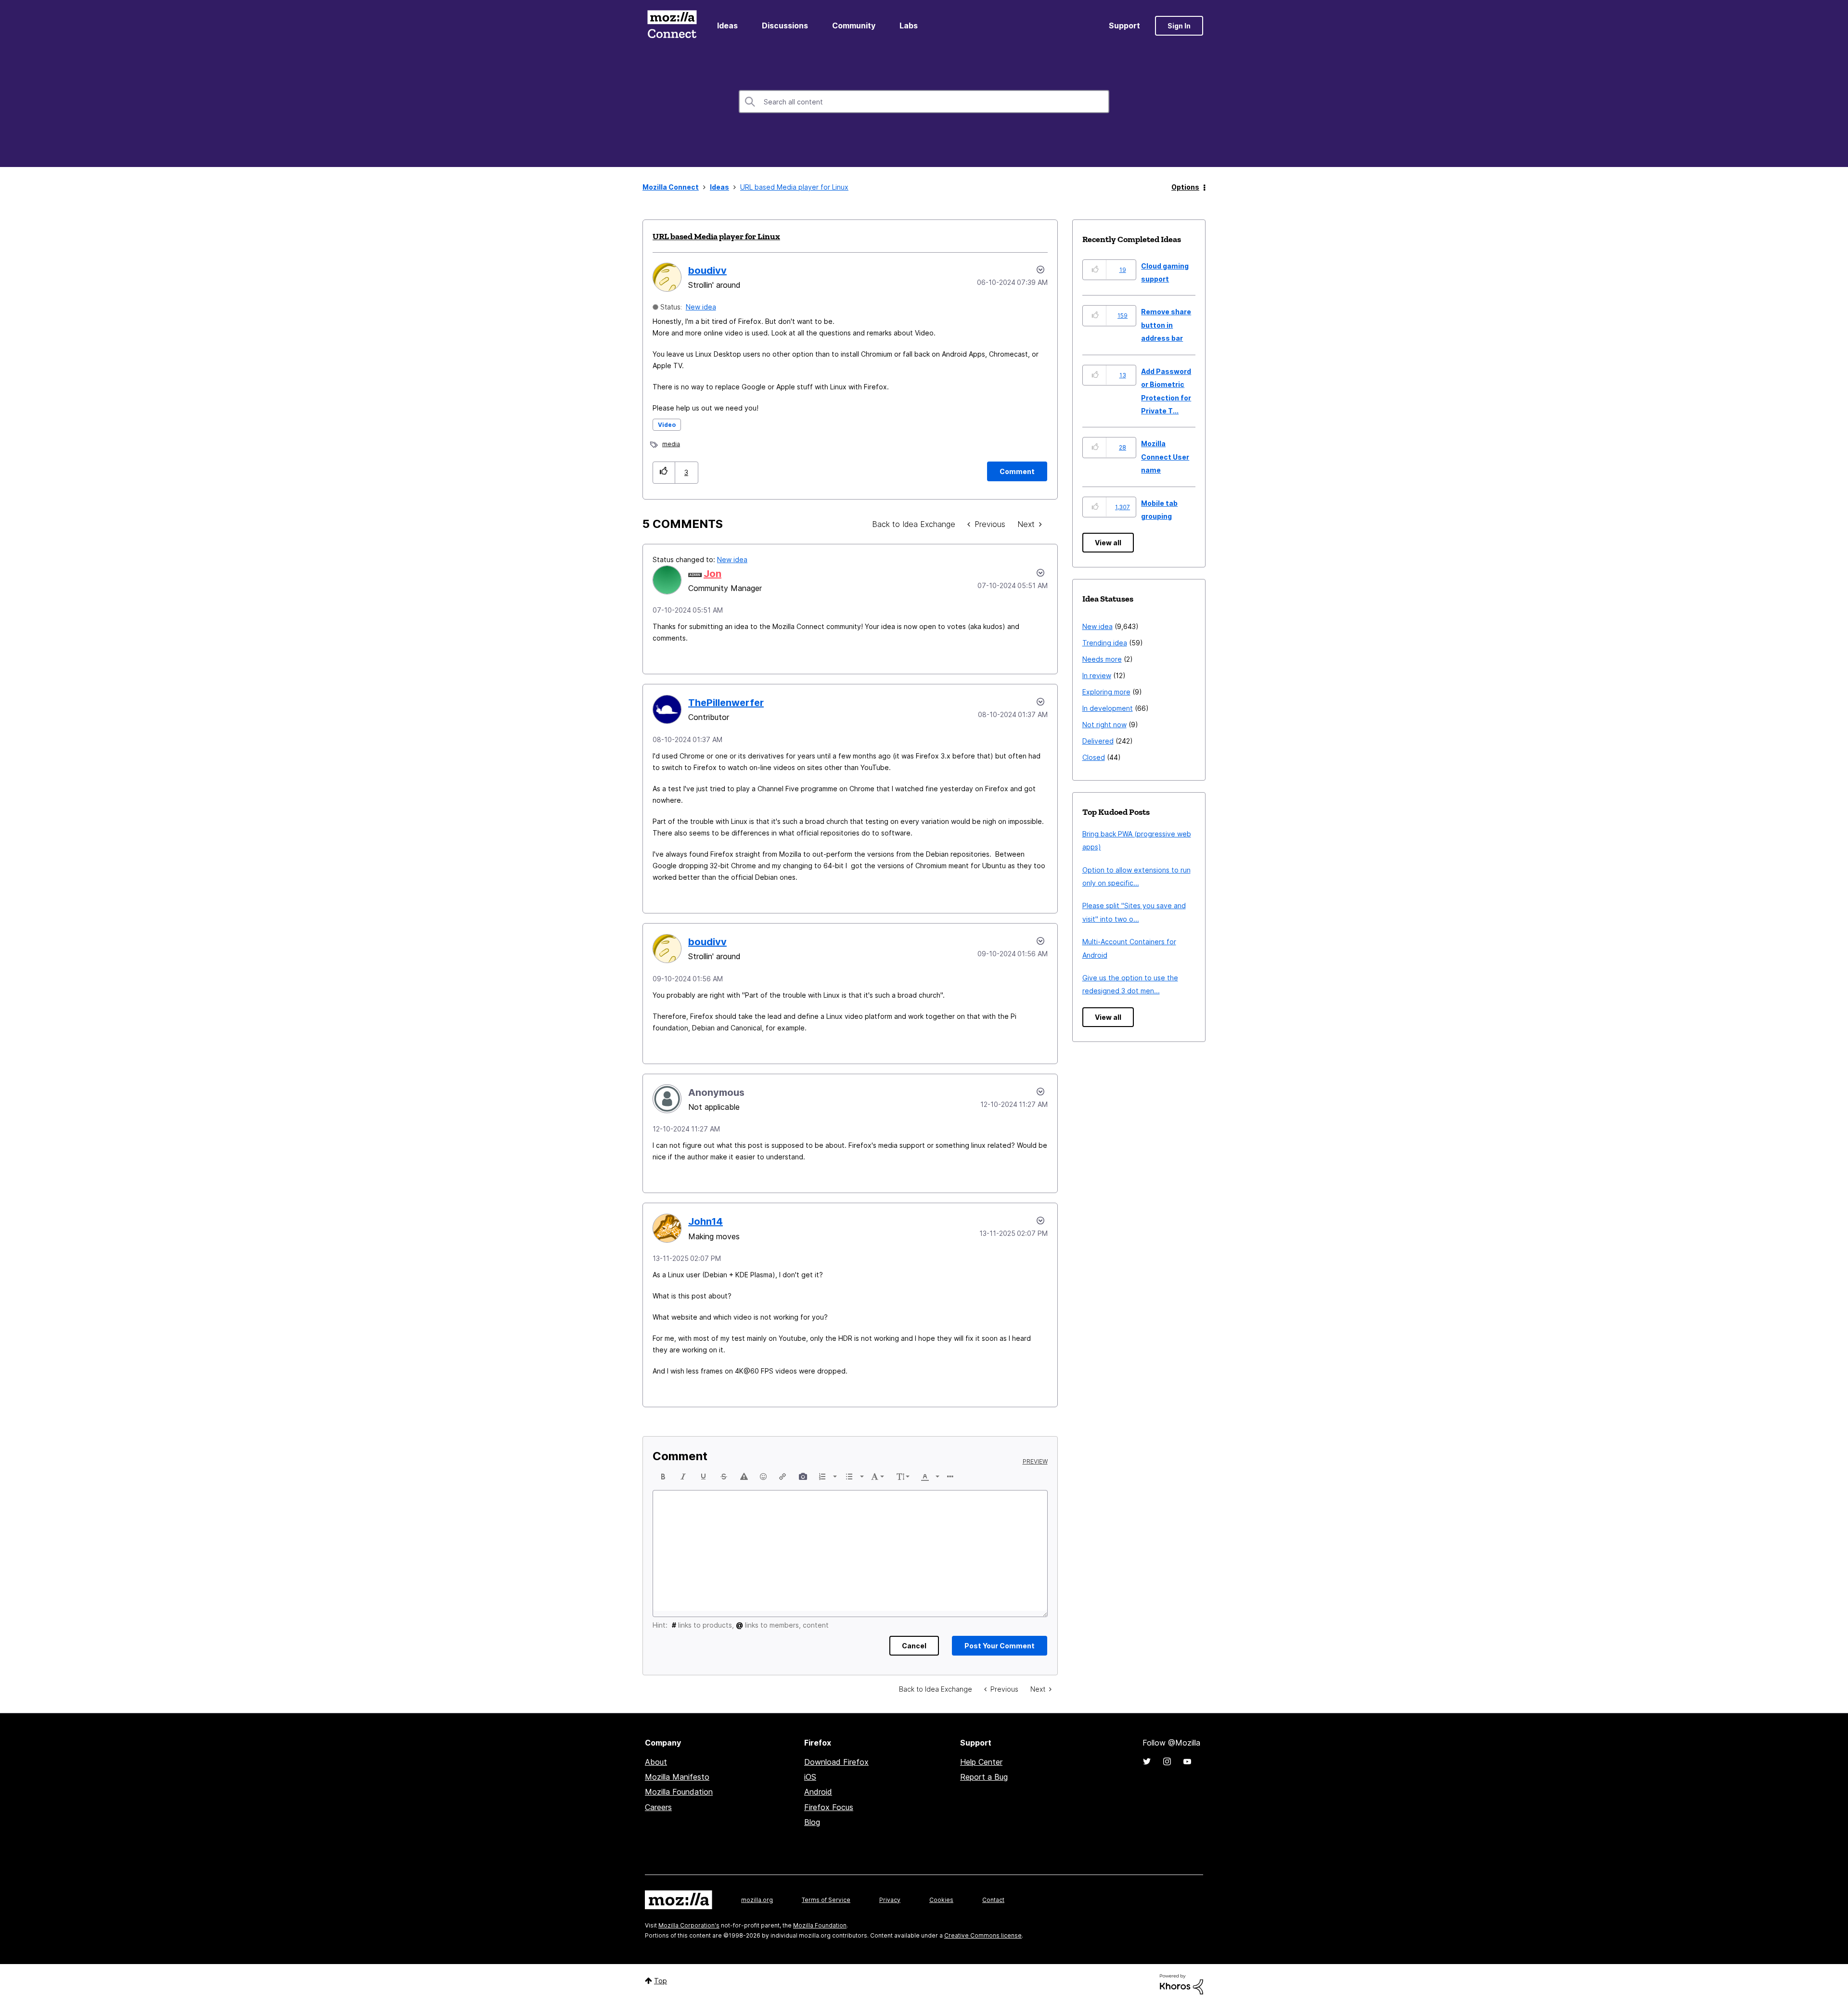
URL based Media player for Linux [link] (794, 187)
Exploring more (1106, 692)
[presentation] (663, 1477)
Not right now (1104, 725)
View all (1108, 543)
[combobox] (924, 102)
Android (818, 1792)
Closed (1094, 757)
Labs (909, 26)
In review (1097, 675)
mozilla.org (757, 1900)
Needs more (1102, 659)
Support (1124, 26)
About (656, 1762)
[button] (664, 472)
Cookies (941, 1900)
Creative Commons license (983, 1935)
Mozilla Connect (672, 26)
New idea (701, 307)
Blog (812, 1822)
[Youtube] (1187, 1761)
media (671, 444)
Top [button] (661, 1981)
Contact (993, 1900)
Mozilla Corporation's (689, 1925)
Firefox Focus (829, 1807)
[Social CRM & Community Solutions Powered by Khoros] (1181, 1984)
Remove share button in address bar (1166, 325)
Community (854, 26)
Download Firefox (836, 1762)
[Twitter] (1147, 1761)
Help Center (981, 1762)
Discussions (785, 26)
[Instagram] (1167, 1761)
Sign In (1179, 26)
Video (667, 425)
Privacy (890, 1900)
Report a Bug (984, 1777)
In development (1108, 708)
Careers (658, 1807)
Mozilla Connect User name (1165, 457)
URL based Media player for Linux (716, 236)
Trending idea (1105, 643)
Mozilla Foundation (679, 1792)
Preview (1035, 1462)
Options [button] (1185, 187)
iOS (810, 1777)
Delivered (1098, 741)
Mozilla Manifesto (677, 1777)
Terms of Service (826, 1900)
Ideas (727, 26)
